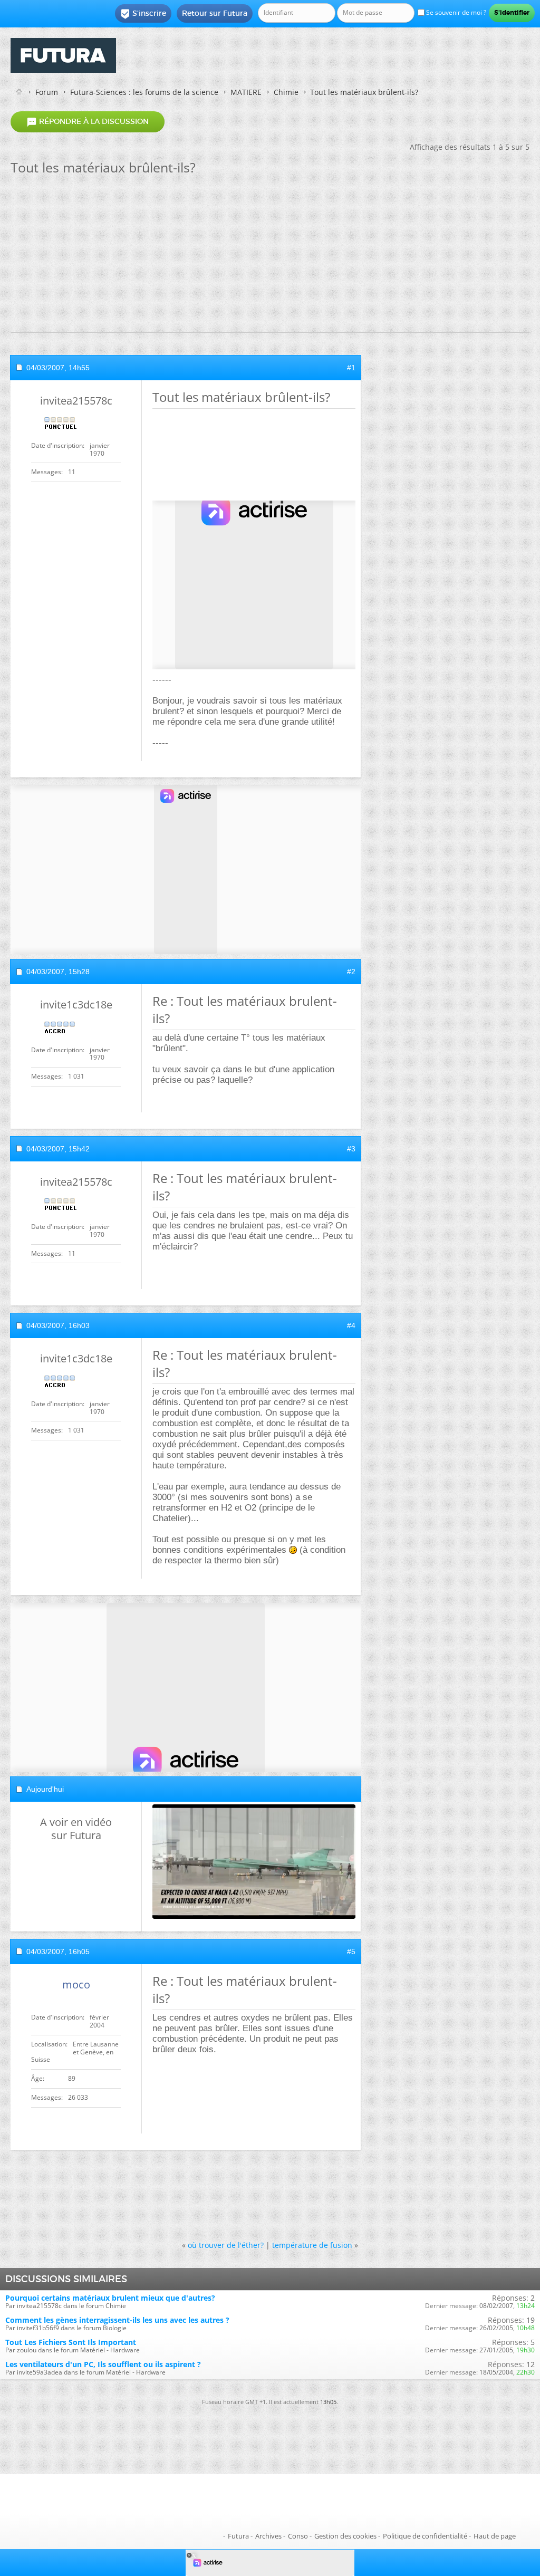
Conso (298, 2536)
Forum (47, 92)
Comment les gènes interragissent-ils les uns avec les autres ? (117, 2320)
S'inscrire (143, 14)
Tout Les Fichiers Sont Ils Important (71, 2342)
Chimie (286, 92)
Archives (268, 2536)
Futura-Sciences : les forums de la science (144, 92)
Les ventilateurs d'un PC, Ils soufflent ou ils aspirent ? (103, 2364)
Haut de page (495, 2536)
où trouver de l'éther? (226, 2245)
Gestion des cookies (345, 2536)
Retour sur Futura (215, 13)
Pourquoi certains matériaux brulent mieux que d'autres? (110, 2298)
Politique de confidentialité (425, 2536)
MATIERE (246, 92)
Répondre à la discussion (88, 122)
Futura (238, 2536)
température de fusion (312, 2245)
